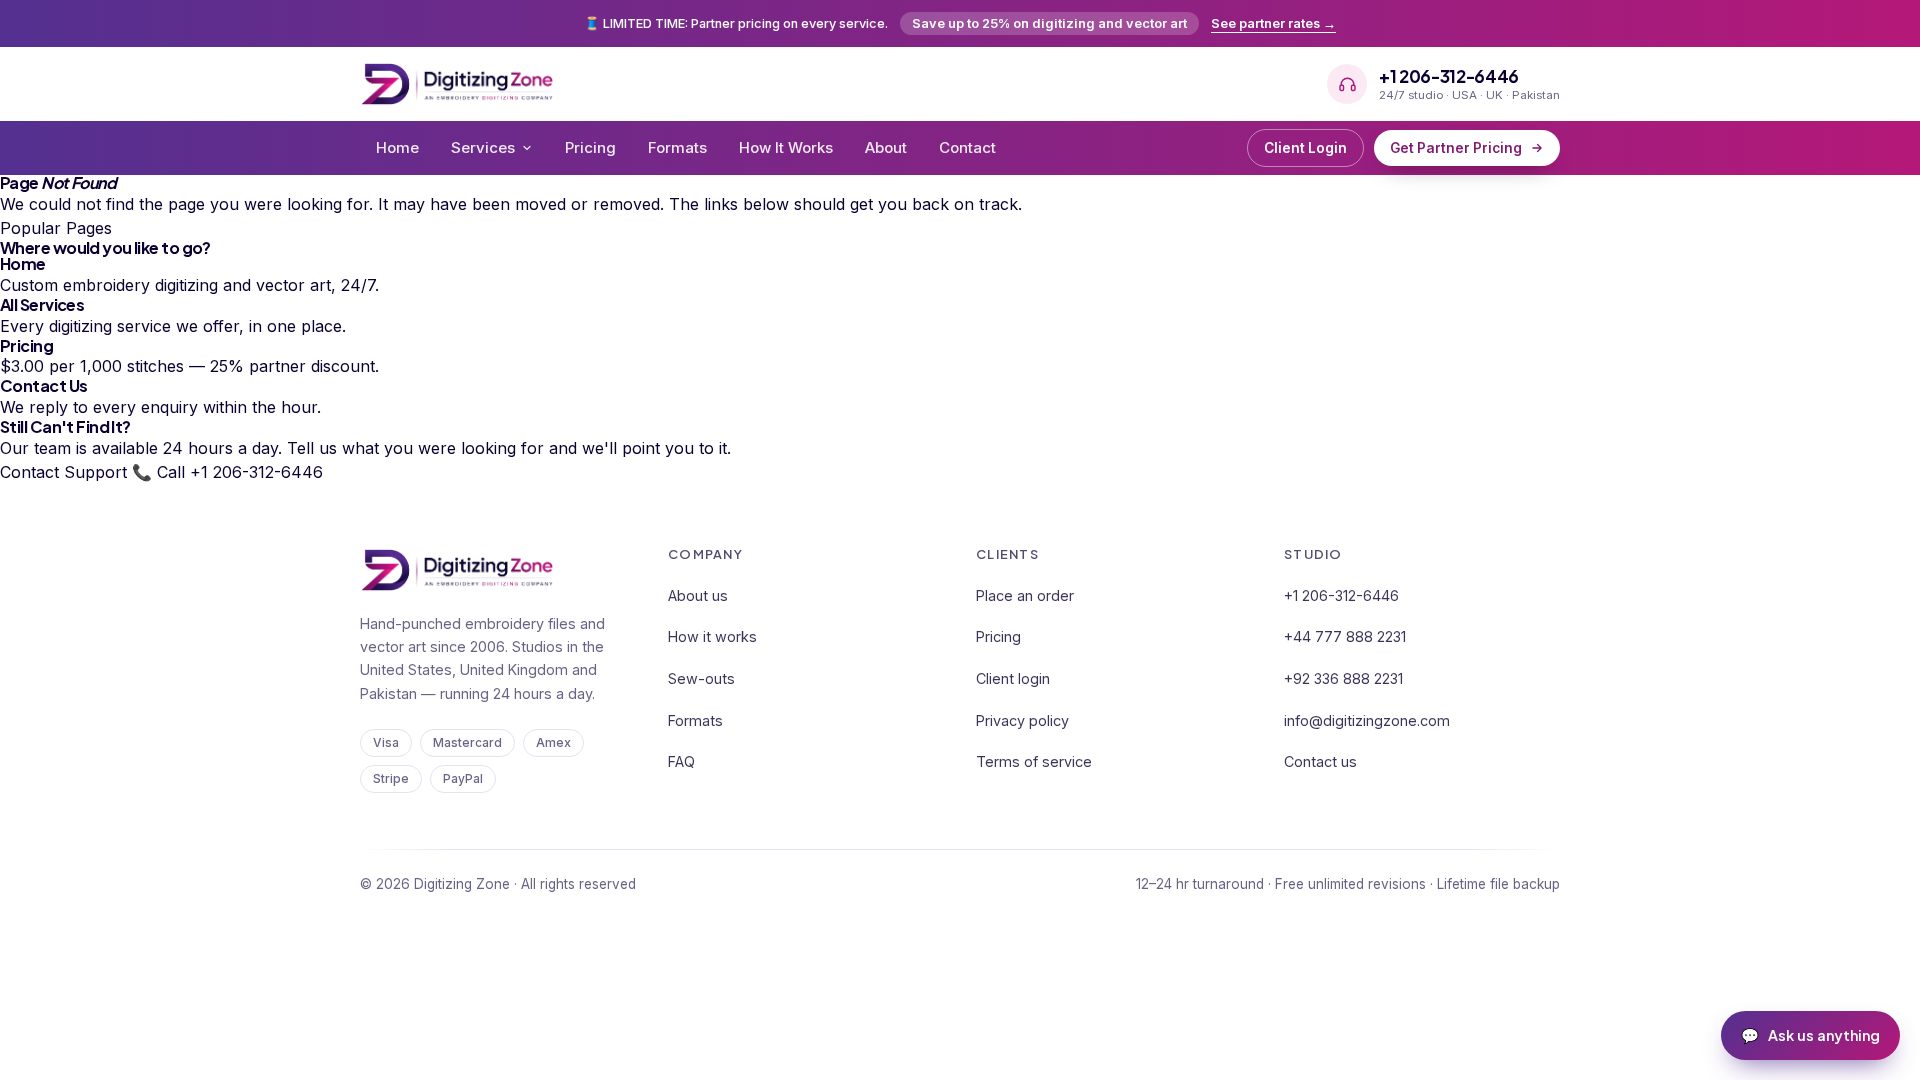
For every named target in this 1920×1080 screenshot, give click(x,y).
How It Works (786, 147)
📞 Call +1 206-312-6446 (227, 472)
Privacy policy (1022, 720)
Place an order (1025, 595)
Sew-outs (701, 678)
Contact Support (63, 472)
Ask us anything (1810, 1035)
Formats (677, 147)
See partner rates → (1273, 23)
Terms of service (1034, 761)
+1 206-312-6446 (1341, 595)
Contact (967, 147)
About (886, 147)
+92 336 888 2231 (1343, 678)
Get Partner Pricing (1456, 148)
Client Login (1305, 148)
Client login (1013, 678)
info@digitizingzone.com (1367, 720)
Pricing (590, 147)
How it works (712, 636)
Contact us (1320, 761)
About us (698, 595)
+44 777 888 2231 (1345, 636)
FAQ (681, 761)
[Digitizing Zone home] (457, 84)
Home (397, 147)
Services (483, 147)
